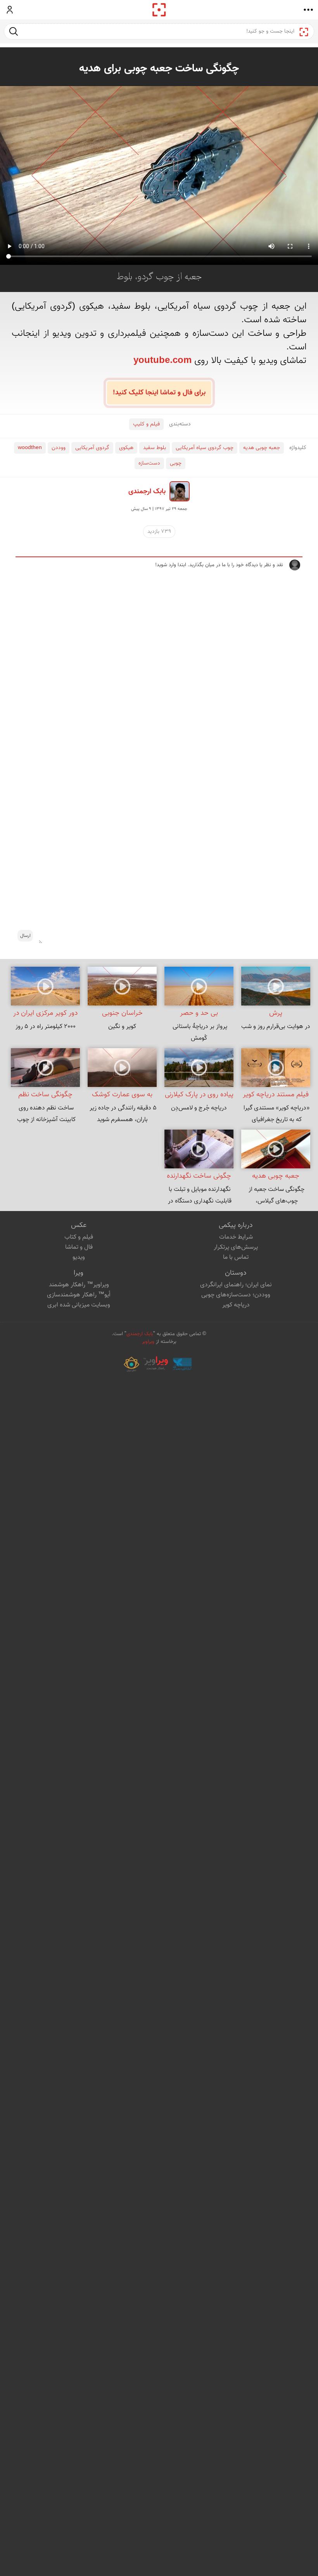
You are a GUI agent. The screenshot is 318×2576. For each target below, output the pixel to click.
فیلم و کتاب (79, 1237)
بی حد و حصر (199, 1013)
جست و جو (14, 31)
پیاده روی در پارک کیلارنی (199, 1095)
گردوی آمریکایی (92, 448)
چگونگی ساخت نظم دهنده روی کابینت (45, 1096)
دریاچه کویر (236, 1305)
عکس (79, 1225)
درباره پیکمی (236, 1225)
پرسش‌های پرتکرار (236, 1247)
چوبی (176, 463)
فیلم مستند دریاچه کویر (276, 1095)
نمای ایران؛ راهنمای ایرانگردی (236, 1285)
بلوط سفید (155, 448)
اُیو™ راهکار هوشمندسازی (79, 1295)
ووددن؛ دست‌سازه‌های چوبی (236, 1295)
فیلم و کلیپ (146, 424)
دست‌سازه (149, 463)
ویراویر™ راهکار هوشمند (79, 1285)
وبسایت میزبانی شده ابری (79, 1305)
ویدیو (79, 1257)
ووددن (59, 448)
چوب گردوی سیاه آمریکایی (205, 448)
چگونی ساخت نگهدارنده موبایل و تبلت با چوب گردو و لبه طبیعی (199, 1177)
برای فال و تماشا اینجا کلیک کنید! (159, 393)
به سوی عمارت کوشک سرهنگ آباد (122, 1096)
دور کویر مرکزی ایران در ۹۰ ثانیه (45, 1014)
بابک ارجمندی (147, 492)
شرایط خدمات (236, 1237)
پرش (276, 1013)
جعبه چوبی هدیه (262, 448)
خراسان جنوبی (122, 1013)
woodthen (30, 448)
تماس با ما (236, 1257)
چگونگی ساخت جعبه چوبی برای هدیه (159, 69)
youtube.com (162, 361)
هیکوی (126, 448)
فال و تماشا (79, 1247)
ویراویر (148, 1342)
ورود (10, 10)
